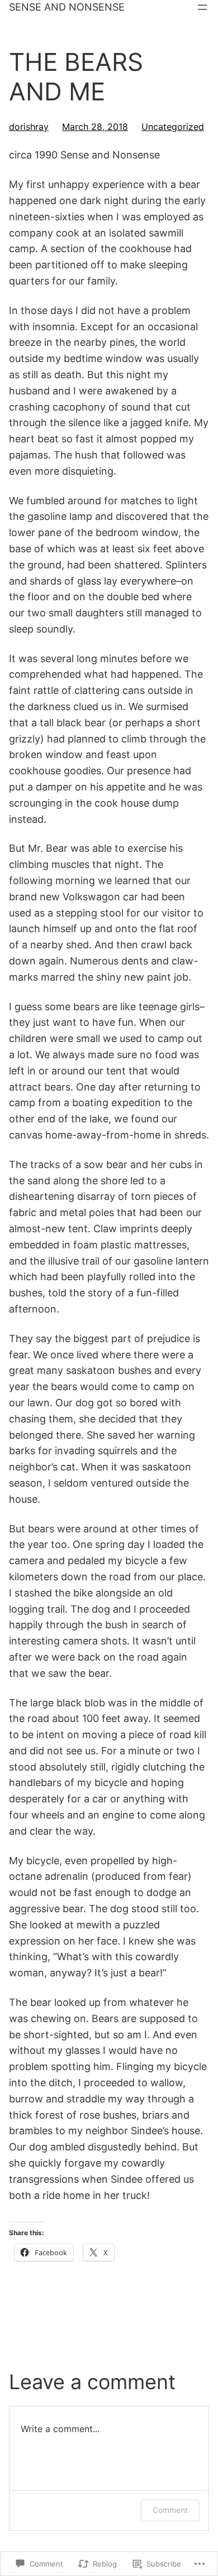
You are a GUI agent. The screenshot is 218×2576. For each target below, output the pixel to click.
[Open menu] (202, 7)
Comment (170, 2510)
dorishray (29, 127)
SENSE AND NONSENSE (67, 7)
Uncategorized (173, 127)
